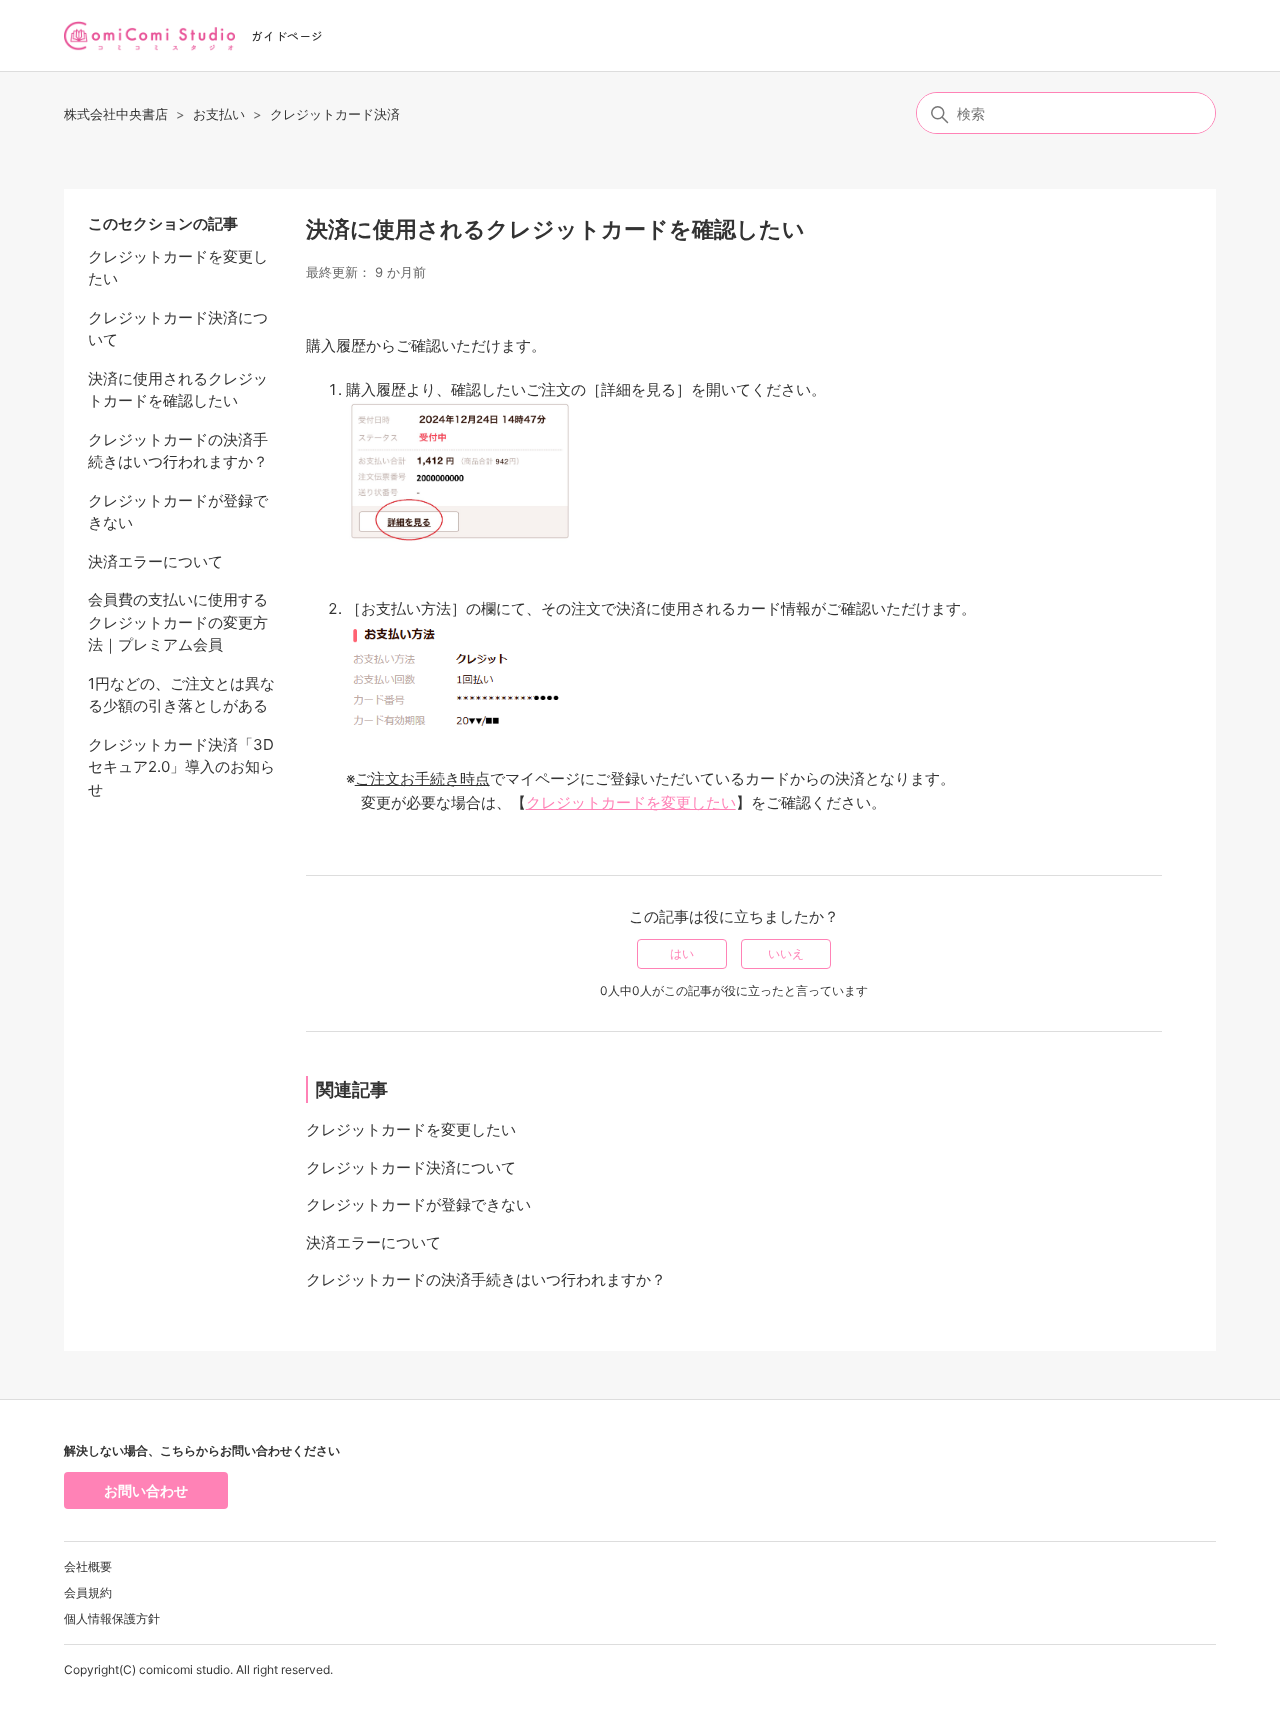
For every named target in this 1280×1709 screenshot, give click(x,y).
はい (682, 953)
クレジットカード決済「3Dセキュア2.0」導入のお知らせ (181, 767)
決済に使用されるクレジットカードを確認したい (178, 390)
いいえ (786, 953)
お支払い (219, 114)
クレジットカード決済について (178, 329)
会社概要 (88, 1566)
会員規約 (88, 1592)
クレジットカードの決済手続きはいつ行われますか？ (178, 451)
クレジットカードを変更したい (178, 268)
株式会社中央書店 (116, 114)
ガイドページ (287, 35)
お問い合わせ (146, 1490)
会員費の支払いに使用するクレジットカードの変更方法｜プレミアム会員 (178, 622)
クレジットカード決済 (335, 114)
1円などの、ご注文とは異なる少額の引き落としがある (181, 695)
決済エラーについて (155, 561)
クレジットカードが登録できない (178, 512)
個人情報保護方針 (112, 1618)
